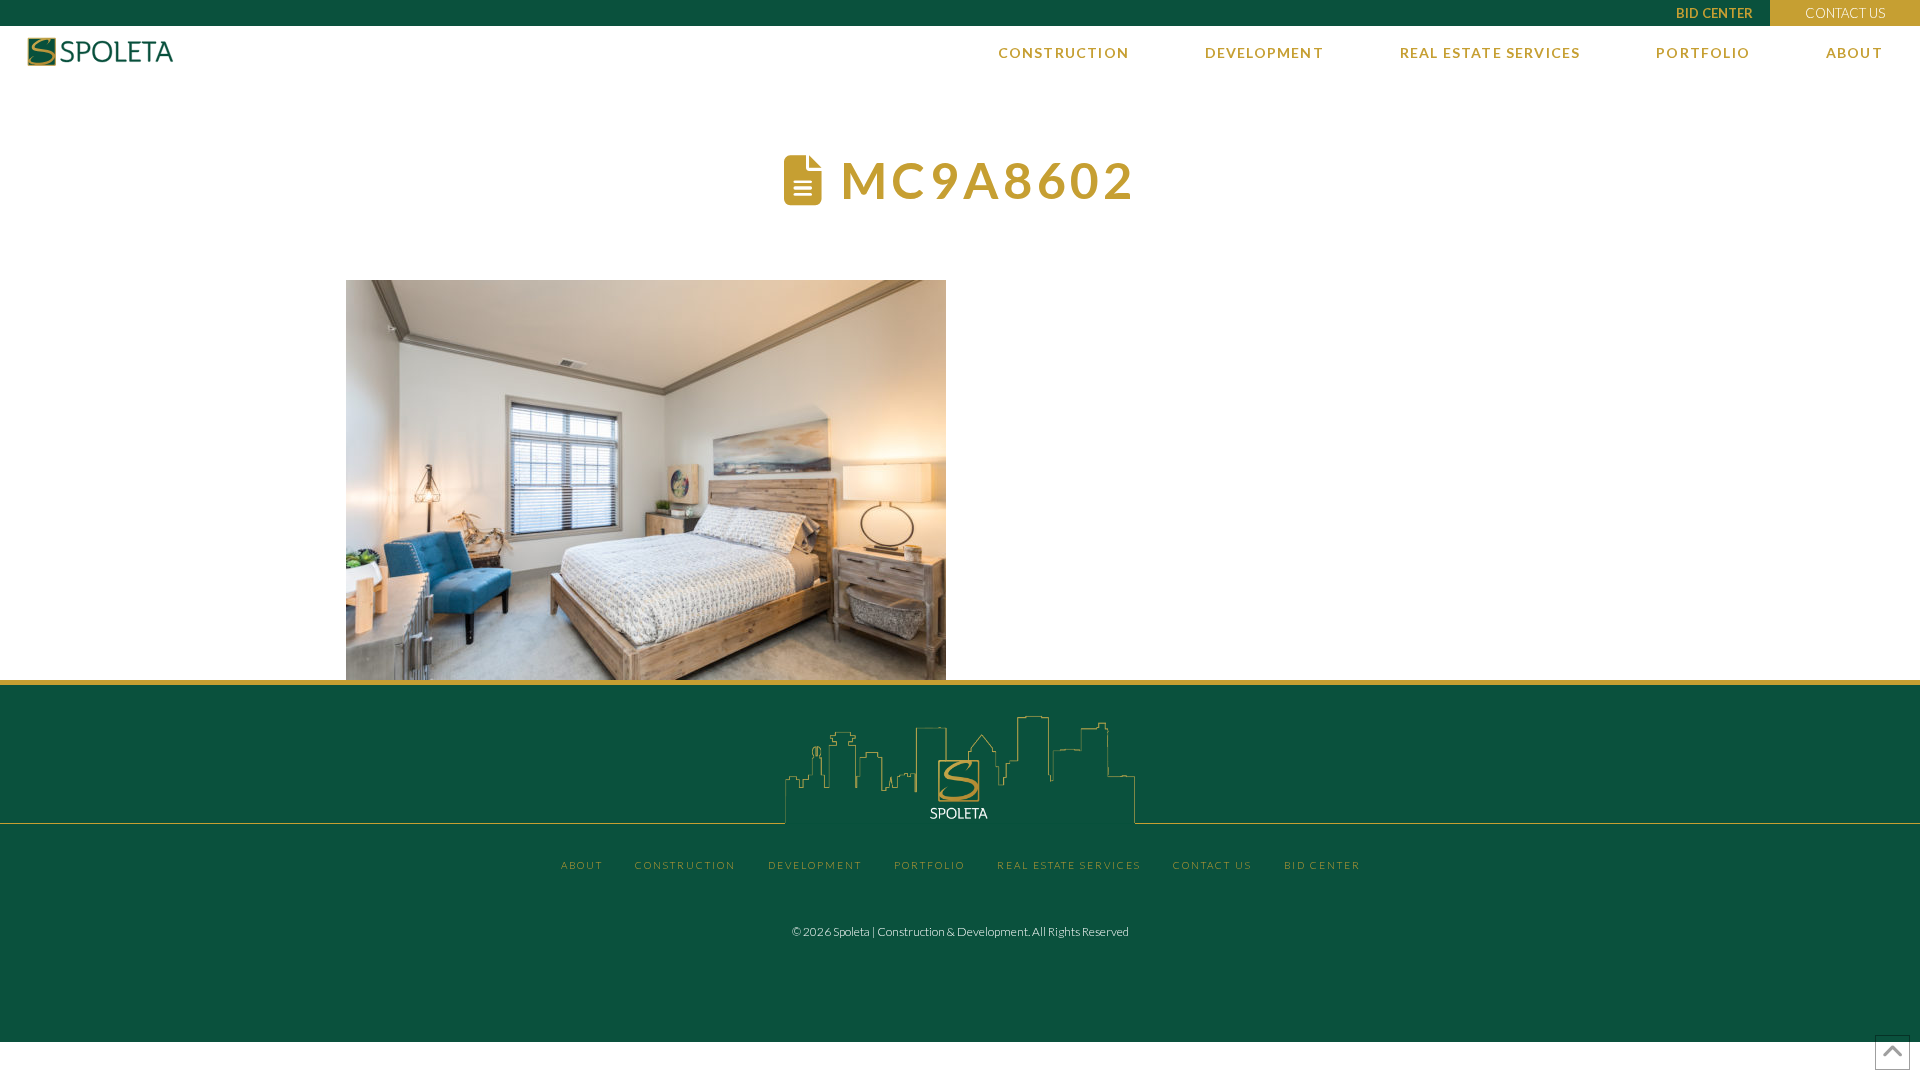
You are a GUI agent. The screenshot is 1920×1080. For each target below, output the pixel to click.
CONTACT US (1845, 13)
